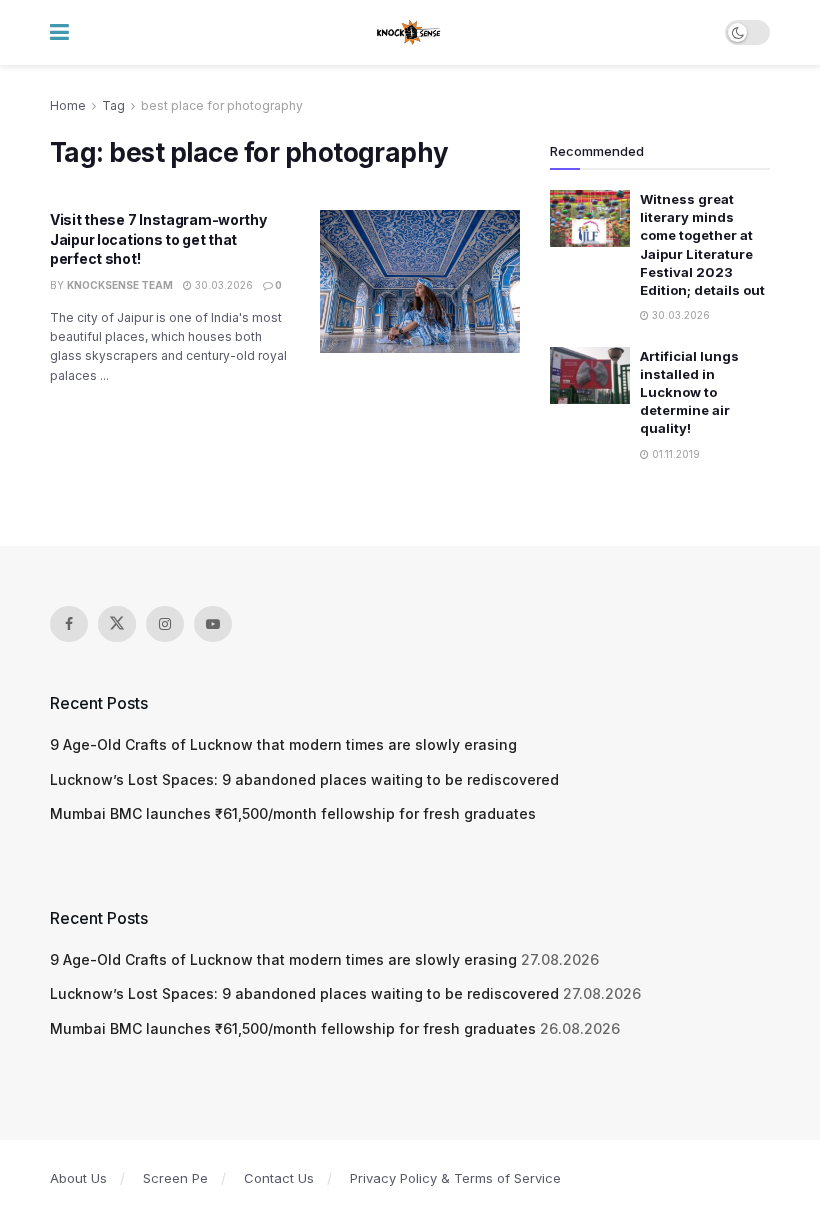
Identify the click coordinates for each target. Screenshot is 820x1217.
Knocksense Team (120, 285)
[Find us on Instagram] (165, 624)
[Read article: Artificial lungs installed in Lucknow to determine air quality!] (590, 375)
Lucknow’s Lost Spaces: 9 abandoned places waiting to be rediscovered (304, 779)
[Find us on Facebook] (69, 624)
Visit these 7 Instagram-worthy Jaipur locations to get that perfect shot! (158, 239)
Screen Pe (175, 1178)
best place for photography (222, 105)
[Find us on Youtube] (213, 624)
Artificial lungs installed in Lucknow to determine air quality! (689, 392)
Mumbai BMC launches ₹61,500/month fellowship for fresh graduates (293, 813)
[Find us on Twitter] (117, 624)
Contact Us (279, 1178)
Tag (113, 105)
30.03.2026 (222, 285)
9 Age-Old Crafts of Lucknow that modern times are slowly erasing (283, 744)
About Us (78, 1178)
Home (68, 105)
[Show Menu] (59, 32)
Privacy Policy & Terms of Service (455, 1178)
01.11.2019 (674, 454)
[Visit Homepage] (409, 33)
